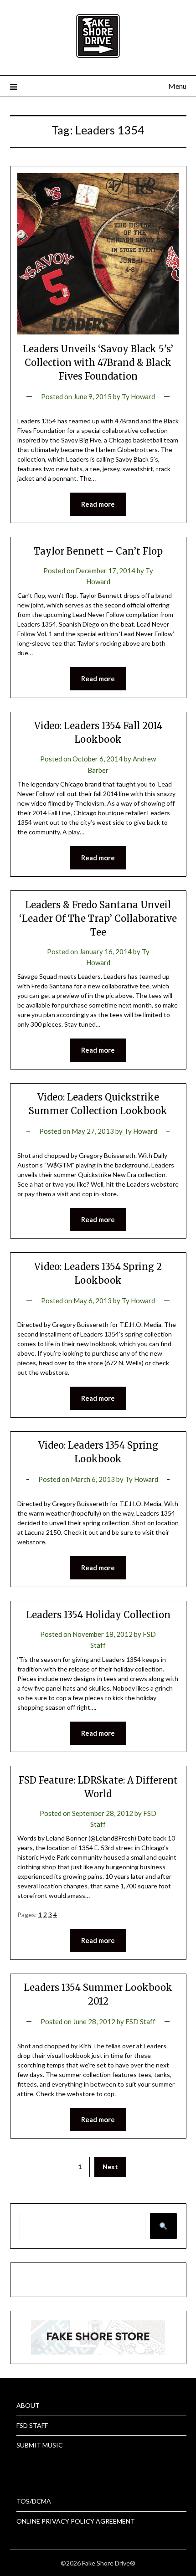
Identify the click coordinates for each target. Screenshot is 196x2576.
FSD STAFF (32, 2425)
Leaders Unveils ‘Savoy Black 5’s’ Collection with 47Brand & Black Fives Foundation (98, 362)
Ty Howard (138, 396)
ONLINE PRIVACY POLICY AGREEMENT (76, 2521)
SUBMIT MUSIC (40, 2445)
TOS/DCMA (34, 2501)
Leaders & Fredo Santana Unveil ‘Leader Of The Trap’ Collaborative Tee (98, 918)
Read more (98, 504)
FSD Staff (140, 2021)
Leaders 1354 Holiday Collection (98, 1615)
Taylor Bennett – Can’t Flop (98, 551)
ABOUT (28, 2405)
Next (110, 2167)
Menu (177, 86)
